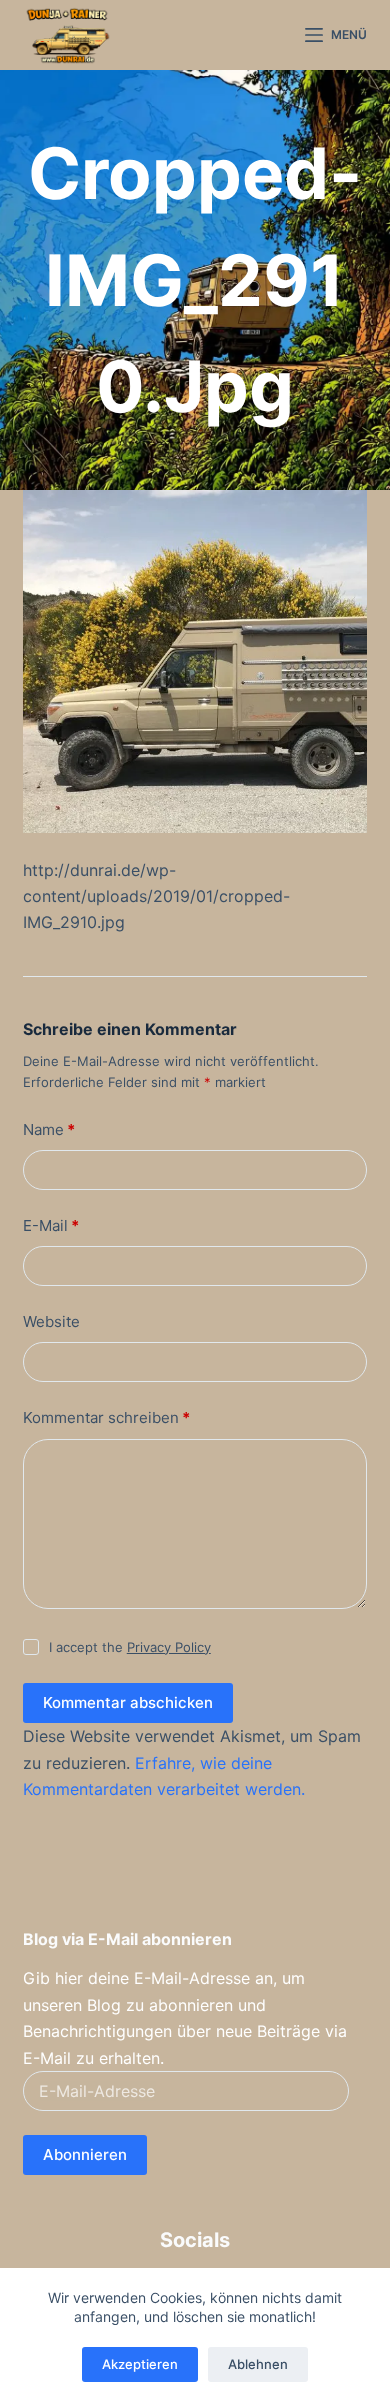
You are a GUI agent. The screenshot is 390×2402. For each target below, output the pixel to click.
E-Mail (51, 1225)
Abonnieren (85, 2154)
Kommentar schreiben (106, 1417)
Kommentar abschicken (128, 1702)
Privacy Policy (169, 1647)
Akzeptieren (140, 2364)
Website (51, 1321)
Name (49, 1129)
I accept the (130, 1647)
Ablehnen (258, 2364)
